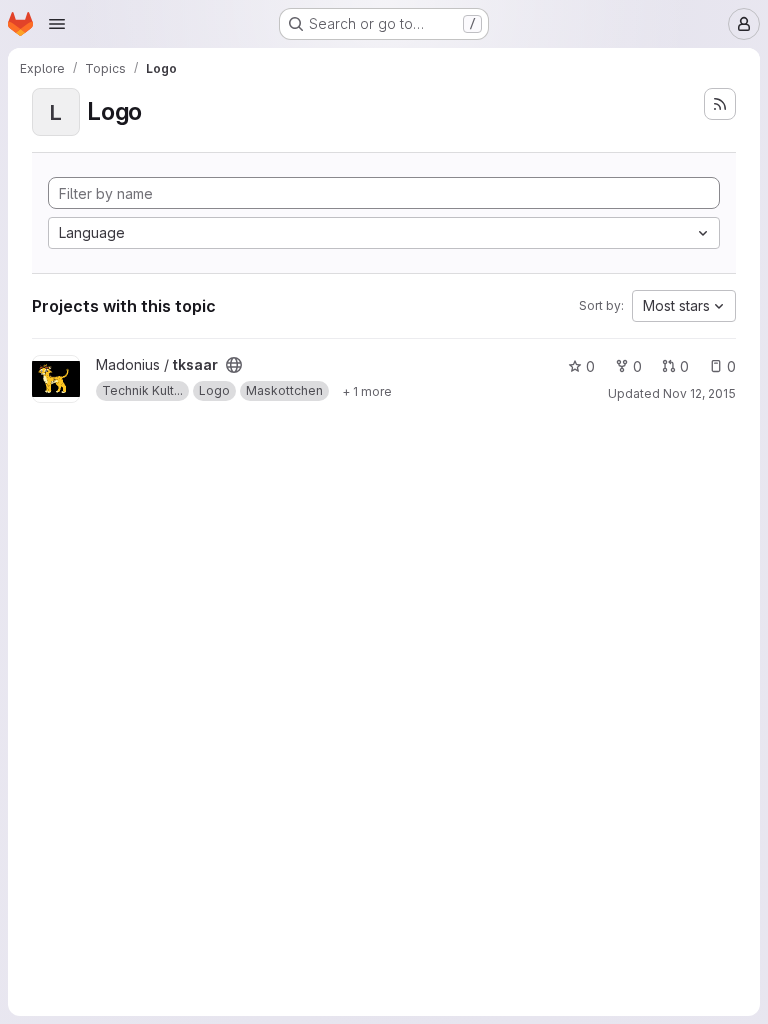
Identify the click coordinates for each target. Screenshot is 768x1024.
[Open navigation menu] (57, 24)
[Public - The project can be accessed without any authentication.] (234, 365)
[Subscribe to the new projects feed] (720, 104)
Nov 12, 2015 (699, 393)
